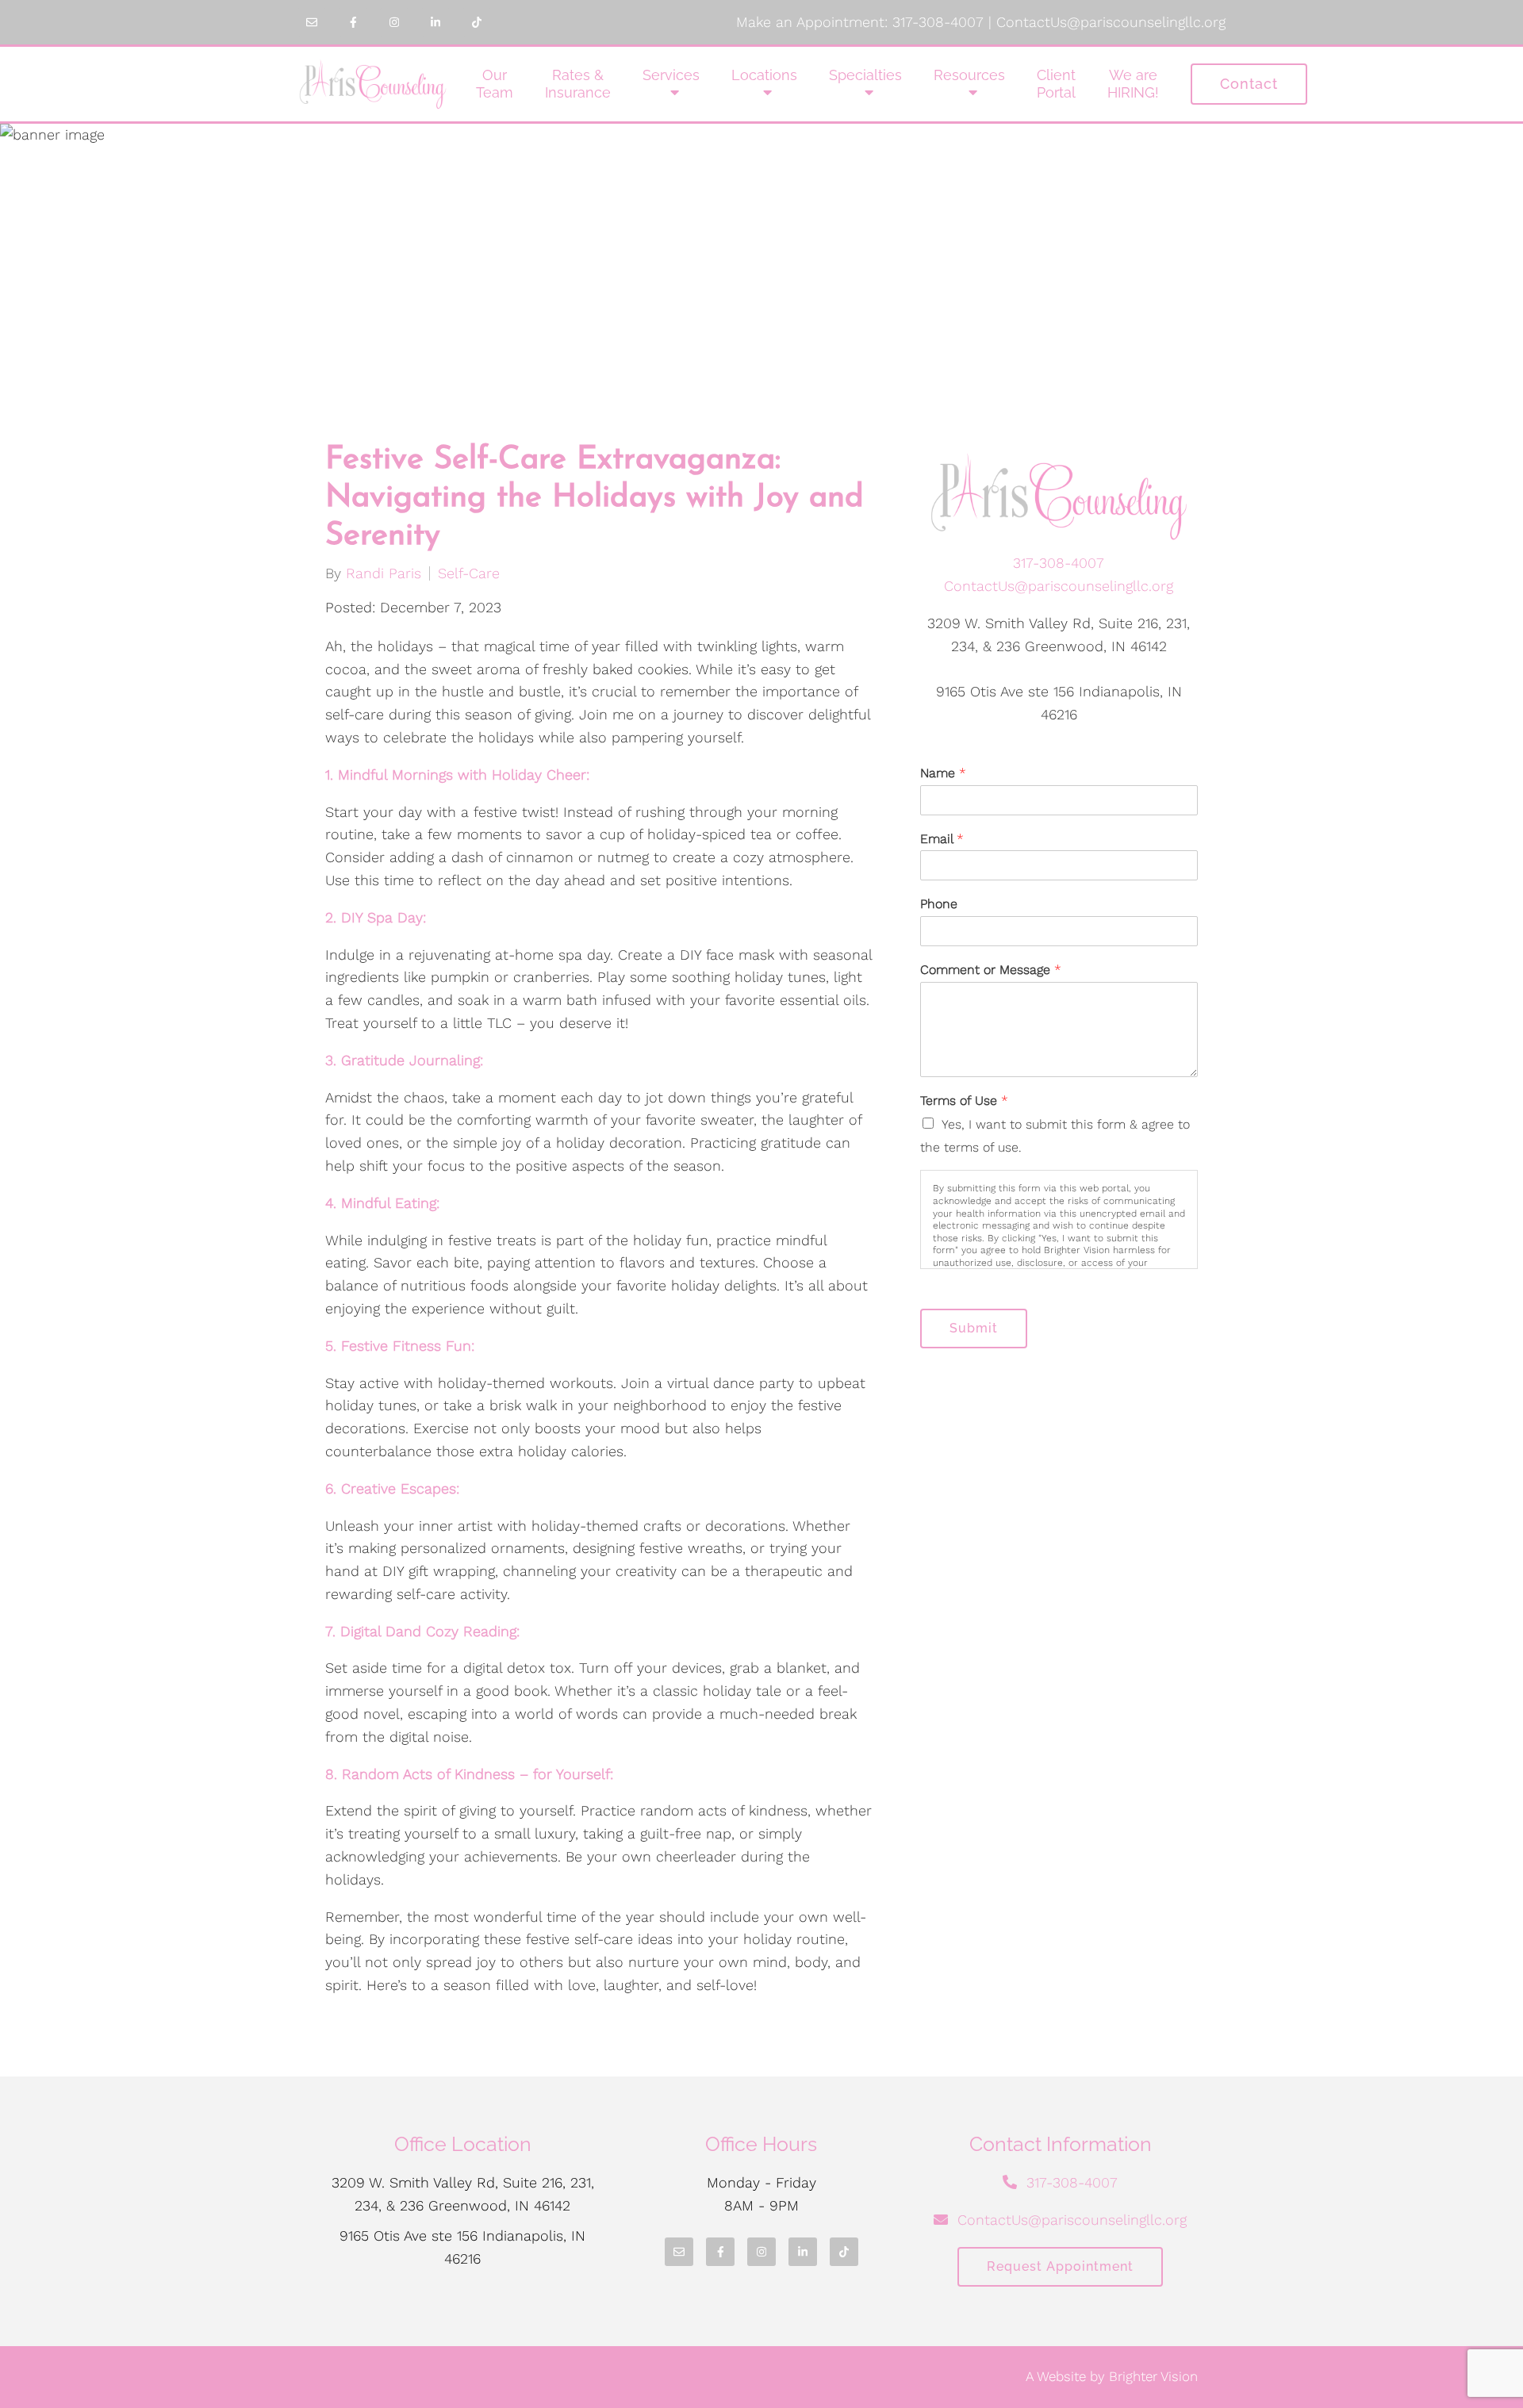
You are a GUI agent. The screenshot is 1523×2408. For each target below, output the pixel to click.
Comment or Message (991, 970)
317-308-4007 (938, 22)
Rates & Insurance (578, 84)
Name (943, 773)
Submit (974, 1328)
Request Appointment (1060, 2266)
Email (942, 839)
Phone (939, 904)
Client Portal (1056, 84)
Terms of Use (964, 1100)
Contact (1249, 84)
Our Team (495, 84)
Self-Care (469, 573)
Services (671, 75)
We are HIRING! (1133, 84)
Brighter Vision (1153, 2376)
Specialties (865, 75)
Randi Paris (384, 573)
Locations (764, 75)
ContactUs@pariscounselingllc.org (1111, 22)
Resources (969, 75)
